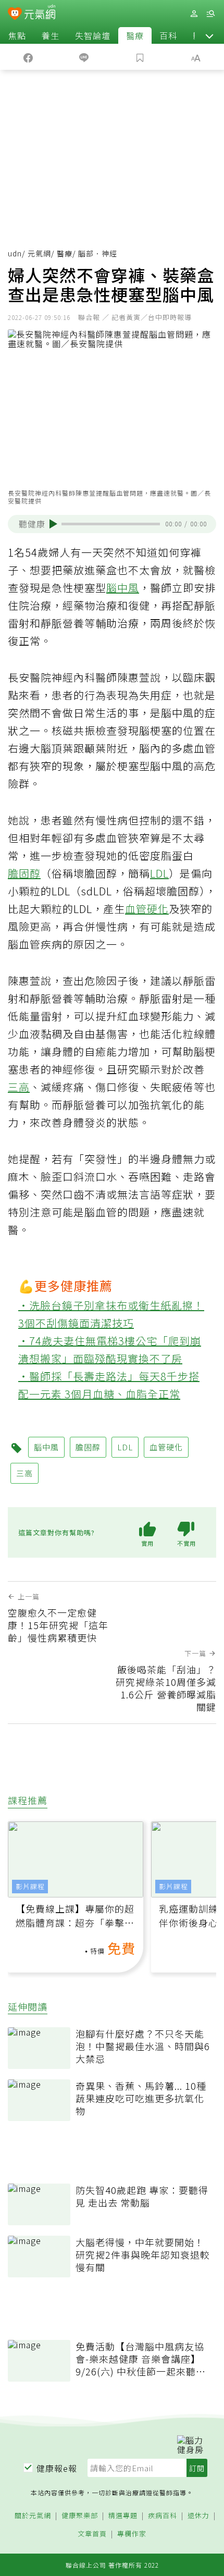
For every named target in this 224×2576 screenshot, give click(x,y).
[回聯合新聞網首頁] (15, 15)
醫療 (135, 35)
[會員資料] (194, 14)
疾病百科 (163, 2516)
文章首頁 (92, 2534)
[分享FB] (28, 57)
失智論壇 (93, 35)
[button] (209, 35)
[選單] (210, 14)
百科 (168, 35)
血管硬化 (147, 909)
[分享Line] (84, 57)
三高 (19, 1087)
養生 (51, 35)
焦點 (17, 35)
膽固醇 (24, 873)
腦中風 (123, 588)
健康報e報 (57, 2468)
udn (15, 253)
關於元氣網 (33, 2516)
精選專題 (123, 2516)
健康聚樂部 (80, 2516)
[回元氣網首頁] (40, 13)
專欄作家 (132, 2534)
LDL (159, 873)
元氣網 (39, 253)
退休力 (198, 2516)
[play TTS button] (53, 524)
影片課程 (30, 1886)
